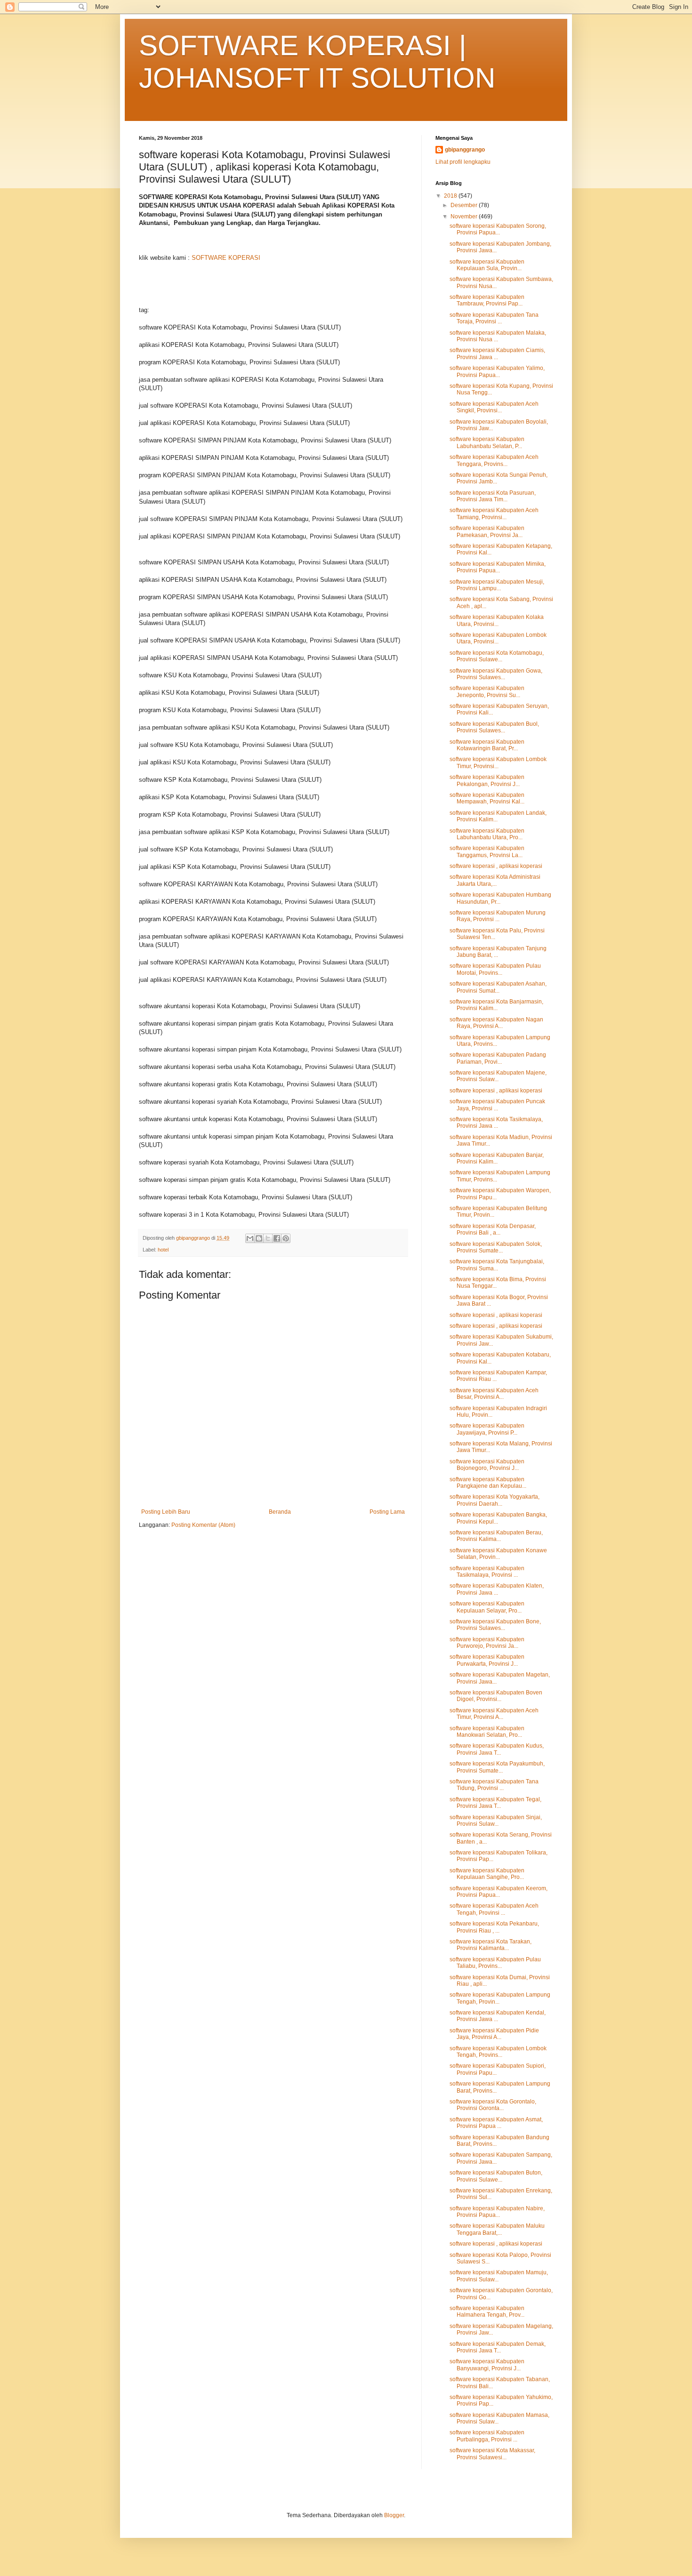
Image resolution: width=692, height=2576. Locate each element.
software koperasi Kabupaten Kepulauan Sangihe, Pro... (487, 1874)
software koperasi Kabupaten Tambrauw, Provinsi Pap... (487, 300)
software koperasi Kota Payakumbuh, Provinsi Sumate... (497, 1767)
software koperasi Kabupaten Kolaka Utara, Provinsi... (497, 620)
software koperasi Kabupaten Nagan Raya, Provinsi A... (496, 1023)
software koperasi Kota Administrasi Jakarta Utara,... (495, 880)
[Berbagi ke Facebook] (277, 1238)
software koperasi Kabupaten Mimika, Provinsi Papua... (498, 567)
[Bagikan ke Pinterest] (286, 1238)
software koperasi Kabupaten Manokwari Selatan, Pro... (487, 1732)
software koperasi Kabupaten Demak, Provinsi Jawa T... (498, 2347)
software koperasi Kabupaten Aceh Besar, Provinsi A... (494, 1394)
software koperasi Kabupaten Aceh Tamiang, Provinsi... (494, 514)
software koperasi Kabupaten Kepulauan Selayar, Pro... (487, 1607)
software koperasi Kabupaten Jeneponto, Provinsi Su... (487, 691)
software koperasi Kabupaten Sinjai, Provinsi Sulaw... (496, 1821)
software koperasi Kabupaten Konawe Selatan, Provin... (498, 1554)
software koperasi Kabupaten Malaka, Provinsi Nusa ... (498, 336)
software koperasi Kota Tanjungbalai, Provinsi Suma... (497, 1265)
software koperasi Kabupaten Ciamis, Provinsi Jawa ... (497, 353)
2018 (451, 196)
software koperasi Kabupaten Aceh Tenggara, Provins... (494, 460)
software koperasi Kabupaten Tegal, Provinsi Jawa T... (495, 1803)
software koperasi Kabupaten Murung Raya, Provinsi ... (498, 916)
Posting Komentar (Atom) (203, 1525)
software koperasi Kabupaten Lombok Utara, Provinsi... (498, 638)
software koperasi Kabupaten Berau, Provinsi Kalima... (496, 1536)
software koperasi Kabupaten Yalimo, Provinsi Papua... (497, 371)
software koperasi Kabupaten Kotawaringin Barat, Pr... (487, 745)
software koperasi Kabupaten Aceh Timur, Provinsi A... (494, 1714)
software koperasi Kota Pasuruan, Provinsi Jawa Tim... (493, 496)
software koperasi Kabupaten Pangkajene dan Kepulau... (488, 1483)
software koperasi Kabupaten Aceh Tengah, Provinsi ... (494, 1909)
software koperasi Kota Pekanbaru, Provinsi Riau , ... (494, 1927)
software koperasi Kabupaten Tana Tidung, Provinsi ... (494, 1785)
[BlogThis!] (259, 1238)
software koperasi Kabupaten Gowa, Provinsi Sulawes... (496, 674)
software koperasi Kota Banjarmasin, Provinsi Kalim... (496, 1005)
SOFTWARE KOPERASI (226, 258)
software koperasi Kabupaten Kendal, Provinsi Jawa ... (498, 2016)
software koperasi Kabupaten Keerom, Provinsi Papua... (499, 1892)
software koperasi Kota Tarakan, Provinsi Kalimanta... (491, 1945)
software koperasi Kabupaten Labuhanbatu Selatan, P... (487, 442)
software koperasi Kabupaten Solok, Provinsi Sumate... (496, 1247)
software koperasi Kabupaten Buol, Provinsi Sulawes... (494, 727)
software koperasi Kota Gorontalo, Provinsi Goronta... (493, 2105)
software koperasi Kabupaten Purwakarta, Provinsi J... (487, 1660)
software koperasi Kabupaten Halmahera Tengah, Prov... (487, 2311)
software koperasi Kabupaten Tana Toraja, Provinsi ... (494, 318)
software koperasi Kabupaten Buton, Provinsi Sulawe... (496, 2176)
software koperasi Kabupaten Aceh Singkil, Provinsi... (494, 407)
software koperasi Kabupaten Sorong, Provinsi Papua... (498, 229)
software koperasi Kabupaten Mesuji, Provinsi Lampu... (497, 585)
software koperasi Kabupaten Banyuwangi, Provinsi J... (487, 2365)
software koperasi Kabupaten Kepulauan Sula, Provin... (487, 265)
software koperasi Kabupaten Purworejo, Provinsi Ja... (487, 1643)
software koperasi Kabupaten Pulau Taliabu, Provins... (495, 1963)
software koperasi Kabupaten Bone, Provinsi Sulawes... (495, 1625)
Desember (465, 205)
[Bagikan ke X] (268, 1238)
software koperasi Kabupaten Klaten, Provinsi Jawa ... (497, 1589)
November (465, 217)
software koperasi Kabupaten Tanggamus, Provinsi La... (487, 851)
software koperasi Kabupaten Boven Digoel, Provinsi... (496, 1696)
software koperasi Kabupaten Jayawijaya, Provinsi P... (487, 1429)
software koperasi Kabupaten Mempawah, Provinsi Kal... (487, 798)
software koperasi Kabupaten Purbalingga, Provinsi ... (487, 2436)
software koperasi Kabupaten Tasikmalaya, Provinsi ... (487, 1572)
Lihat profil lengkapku (463, 162)
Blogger (394, 2515)
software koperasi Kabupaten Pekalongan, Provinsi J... (487, 780)
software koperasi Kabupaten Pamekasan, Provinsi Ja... (487, 531)
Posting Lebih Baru (166, 1512)
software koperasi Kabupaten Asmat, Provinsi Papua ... (496, 2123)
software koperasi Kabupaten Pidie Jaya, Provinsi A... (494, 2034)
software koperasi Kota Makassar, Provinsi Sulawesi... (492, 2454)
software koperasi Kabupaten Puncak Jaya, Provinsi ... (497, 1105)
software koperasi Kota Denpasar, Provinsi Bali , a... (493, 1229)
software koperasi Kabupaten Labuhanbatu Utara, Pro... (487, 834)
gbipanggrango (465, 150)
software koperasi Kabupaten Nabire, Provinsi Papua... (497, 2212)
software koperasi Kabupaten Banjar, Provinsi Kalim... (497, 1158)
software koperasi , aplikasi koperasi (496, 866)
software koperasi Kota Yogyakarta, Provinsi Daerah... (495, 1500)
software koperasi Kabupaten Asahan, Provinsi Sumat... (498, 987)
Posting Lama (387, 1512)
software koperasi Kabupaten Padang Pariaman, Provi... (498, 1058)
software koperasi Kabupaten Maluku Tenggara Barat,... (497, 2229)
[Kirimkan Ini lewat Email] (250, 1238)
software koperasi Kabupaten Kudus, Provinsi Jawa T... (497, 1749)
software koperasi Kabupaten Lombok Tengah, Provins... (498, 2052)
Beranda (280, 1512)
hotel (163, 1250)
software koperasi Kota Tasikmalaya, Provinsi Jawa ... (496, 1123)
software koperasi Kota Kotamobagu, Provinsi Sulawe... (497, 656)
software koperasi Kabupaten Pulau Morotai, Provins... (495, 969)
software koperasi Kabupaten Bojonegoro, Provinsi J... (487, 1465)
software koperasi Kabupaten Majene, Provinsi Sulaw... (498, 1076)
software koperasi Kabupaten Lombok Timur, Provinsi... (498, 762)
